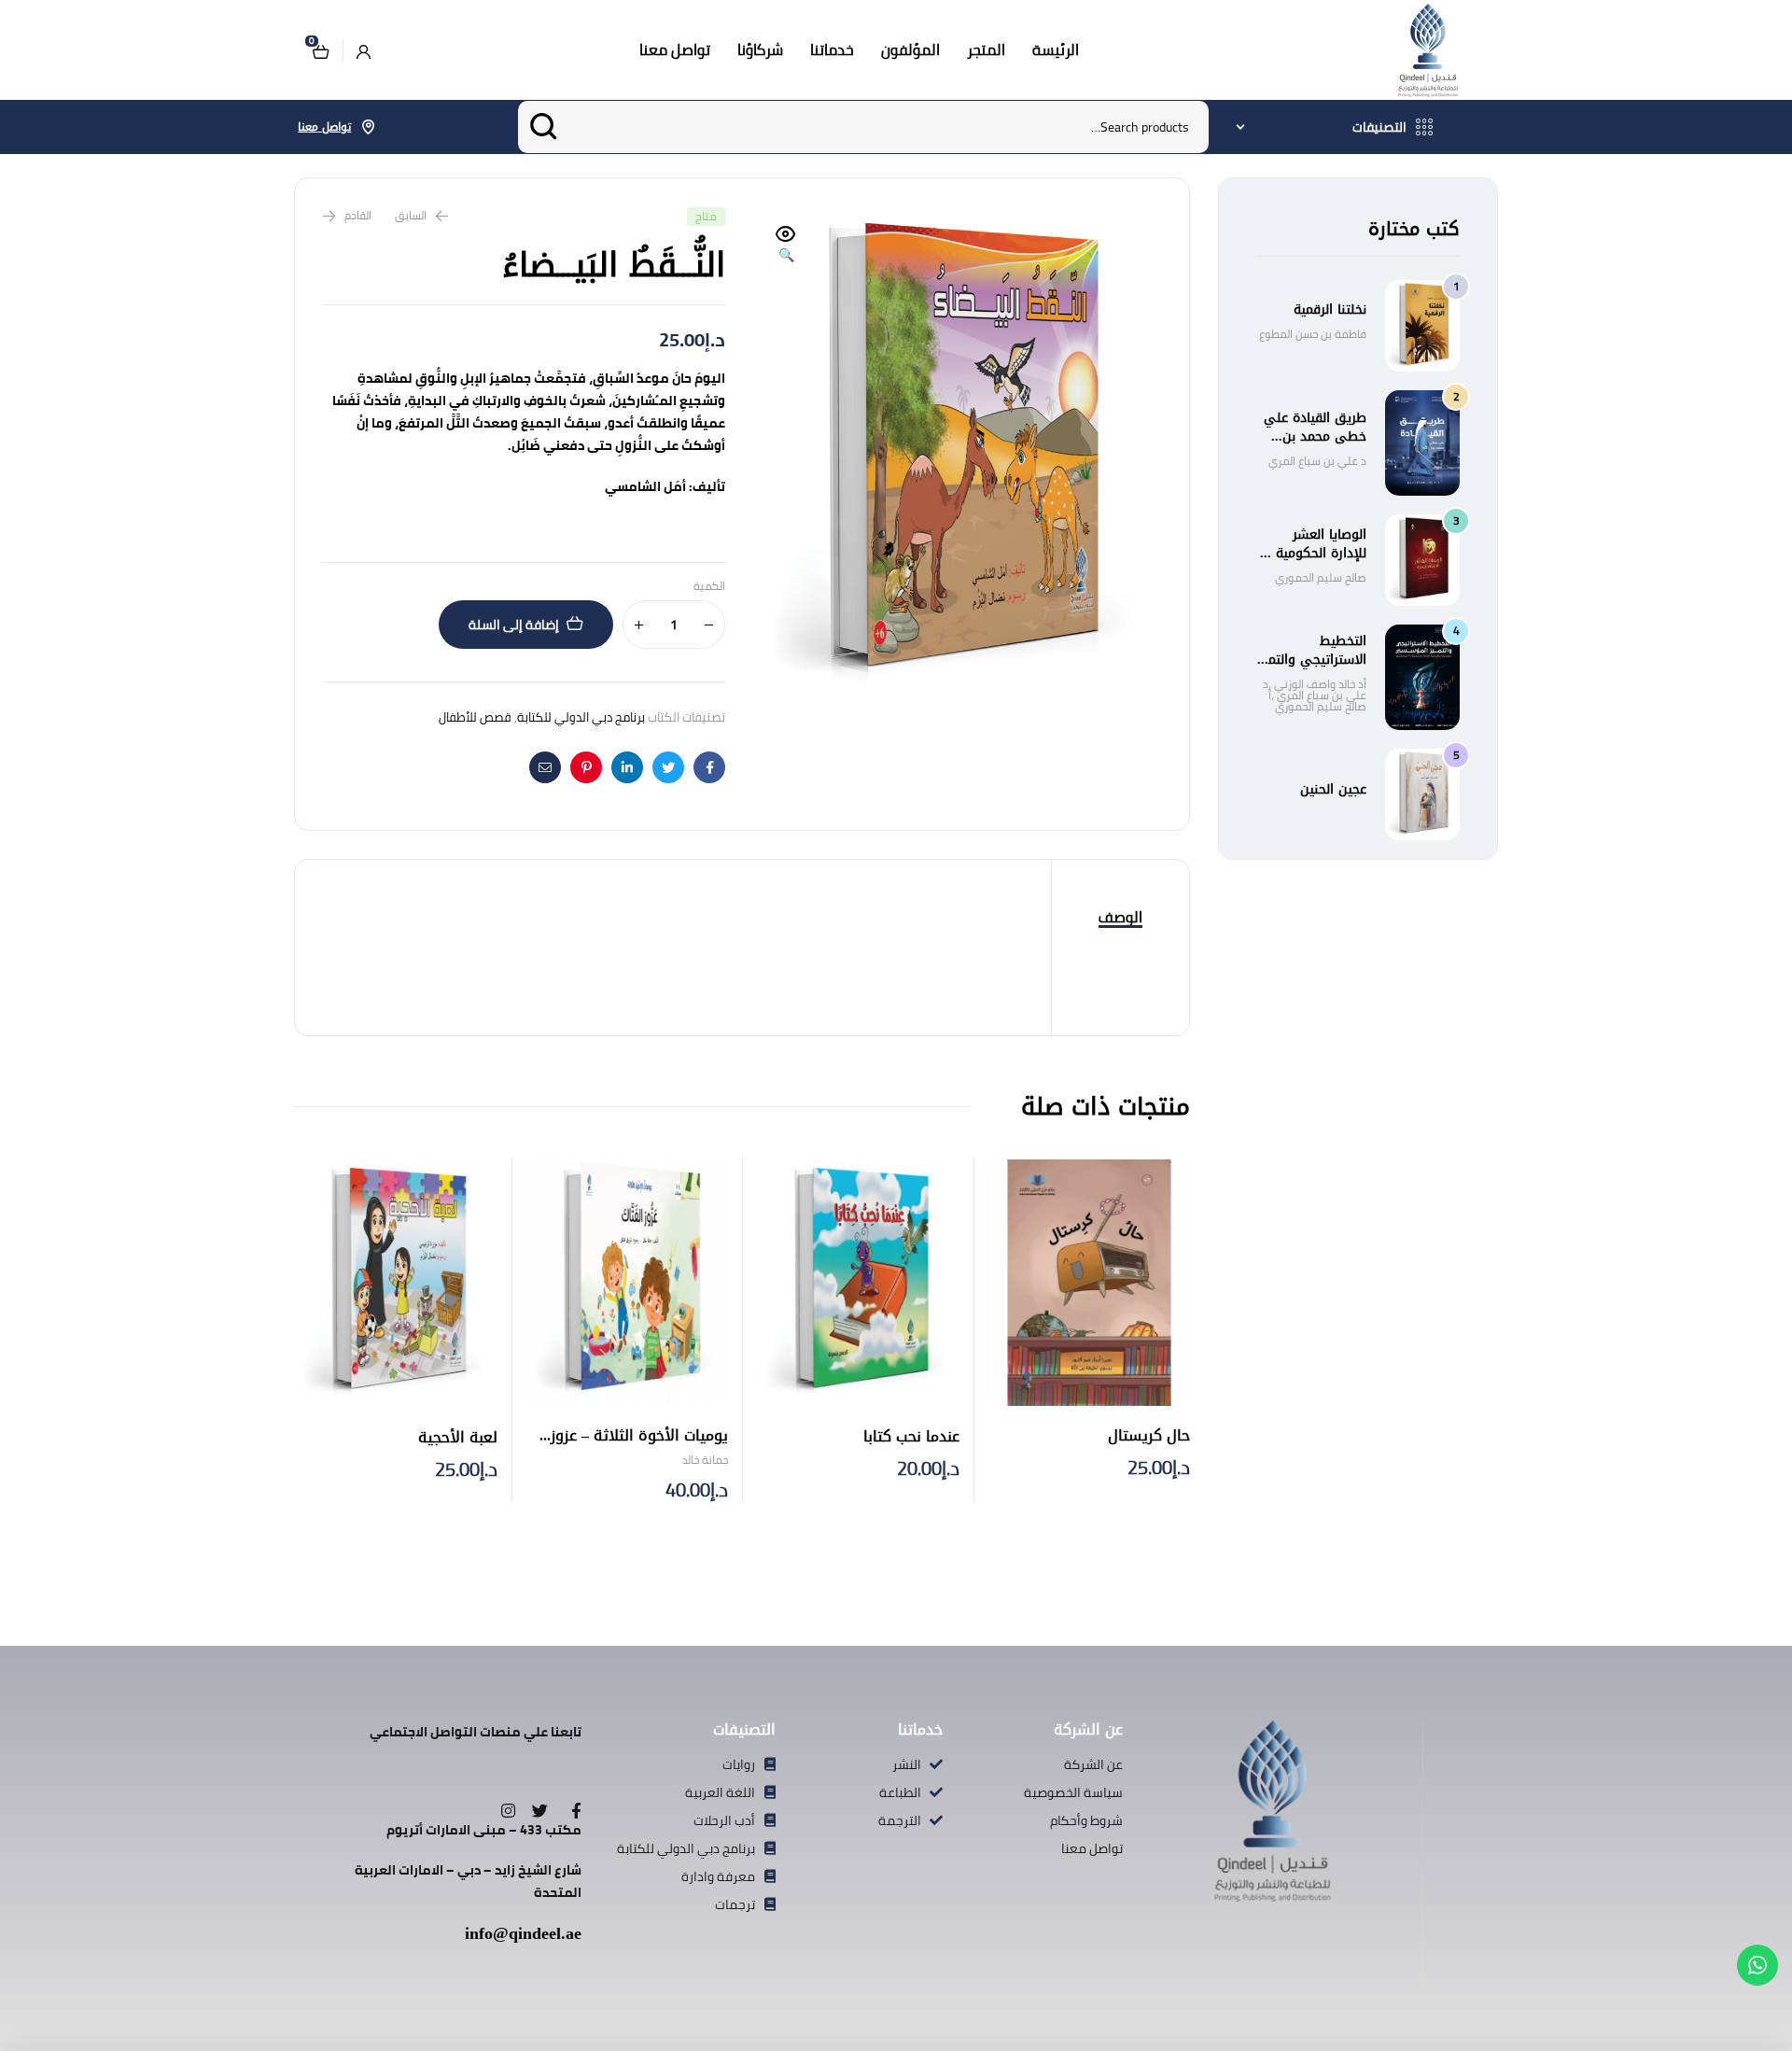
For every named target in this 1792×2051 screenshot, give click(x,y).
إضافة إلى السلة (514, 625)
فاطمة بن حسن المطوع (1313, 334)
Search (544, 127)
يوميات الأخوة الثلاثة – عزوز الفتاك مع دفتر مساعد (639, 1447)
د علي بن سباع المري (1317, 461)
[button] (786, 246)
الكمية (709, 587)
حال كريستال (1149, 1435)
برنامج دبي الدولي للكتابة (581, 717)
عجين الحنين (1333, 789)
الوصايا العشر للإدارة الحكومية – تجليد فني (1316, 553)
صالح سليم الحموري (1321, 577)
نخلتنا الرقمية (1330, 309)
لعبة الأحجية (458, 1437)
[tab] (1120, 918)
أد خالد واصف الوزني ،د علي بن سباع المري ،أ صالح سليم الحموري (1315, 695)
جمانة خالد (705, 1460)
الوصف (1120, 917)
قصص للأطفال (475, 717)
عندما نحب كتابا (911, 1436)
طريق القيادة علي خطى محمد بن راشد (1315, 436)
